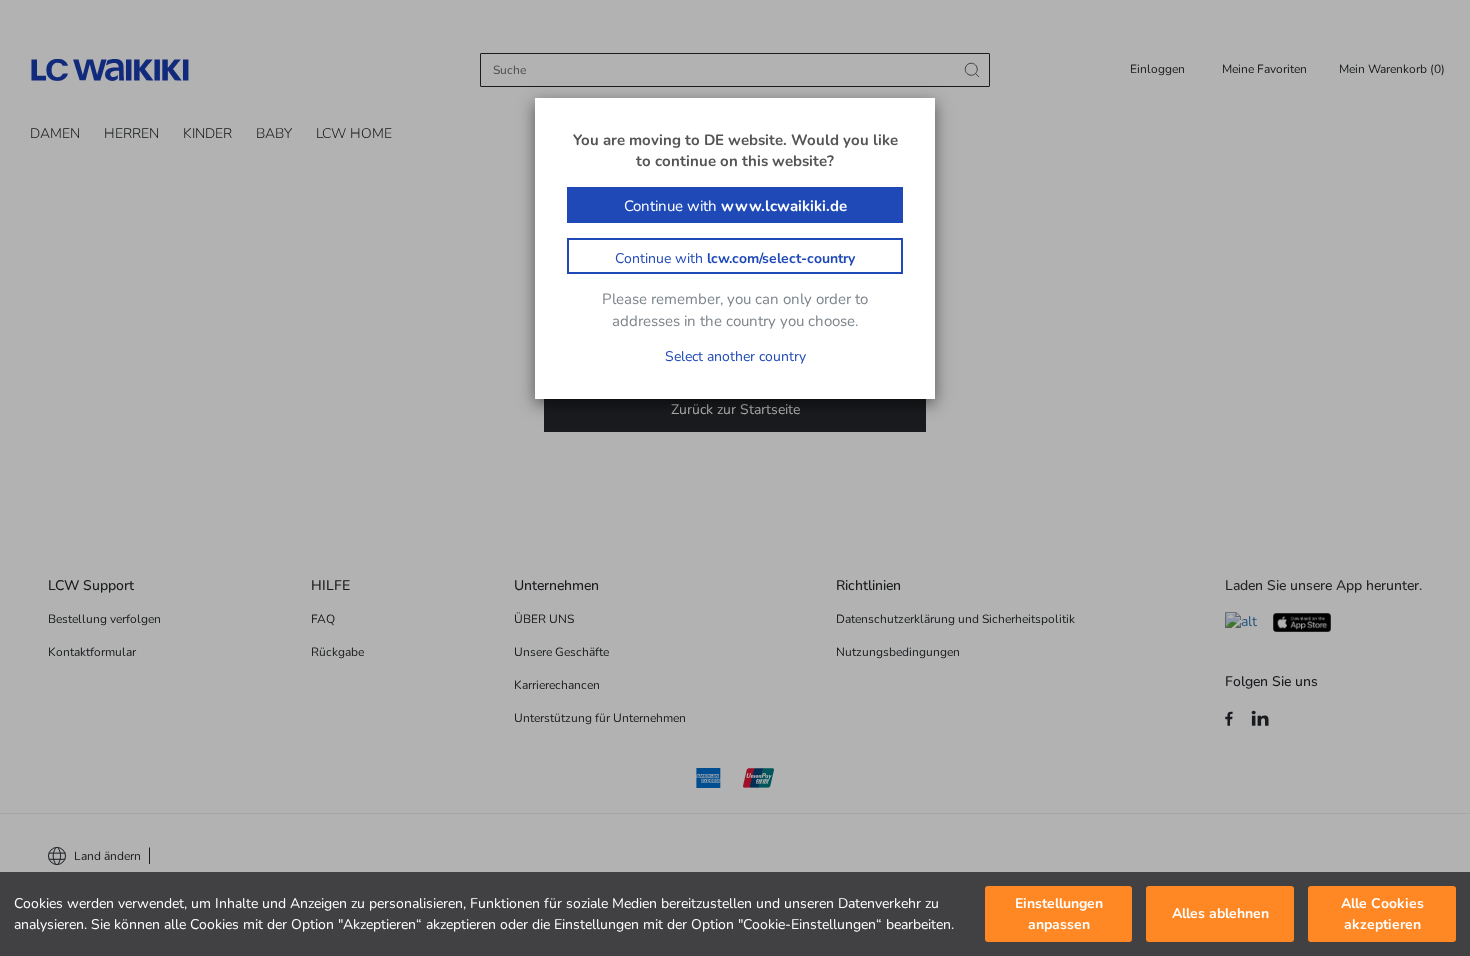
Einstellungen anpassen (1059, 914)
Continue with (735, 206)
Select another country (735, 356)
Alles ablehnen (1220, 914)
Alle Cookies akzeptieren (1382, 914)
